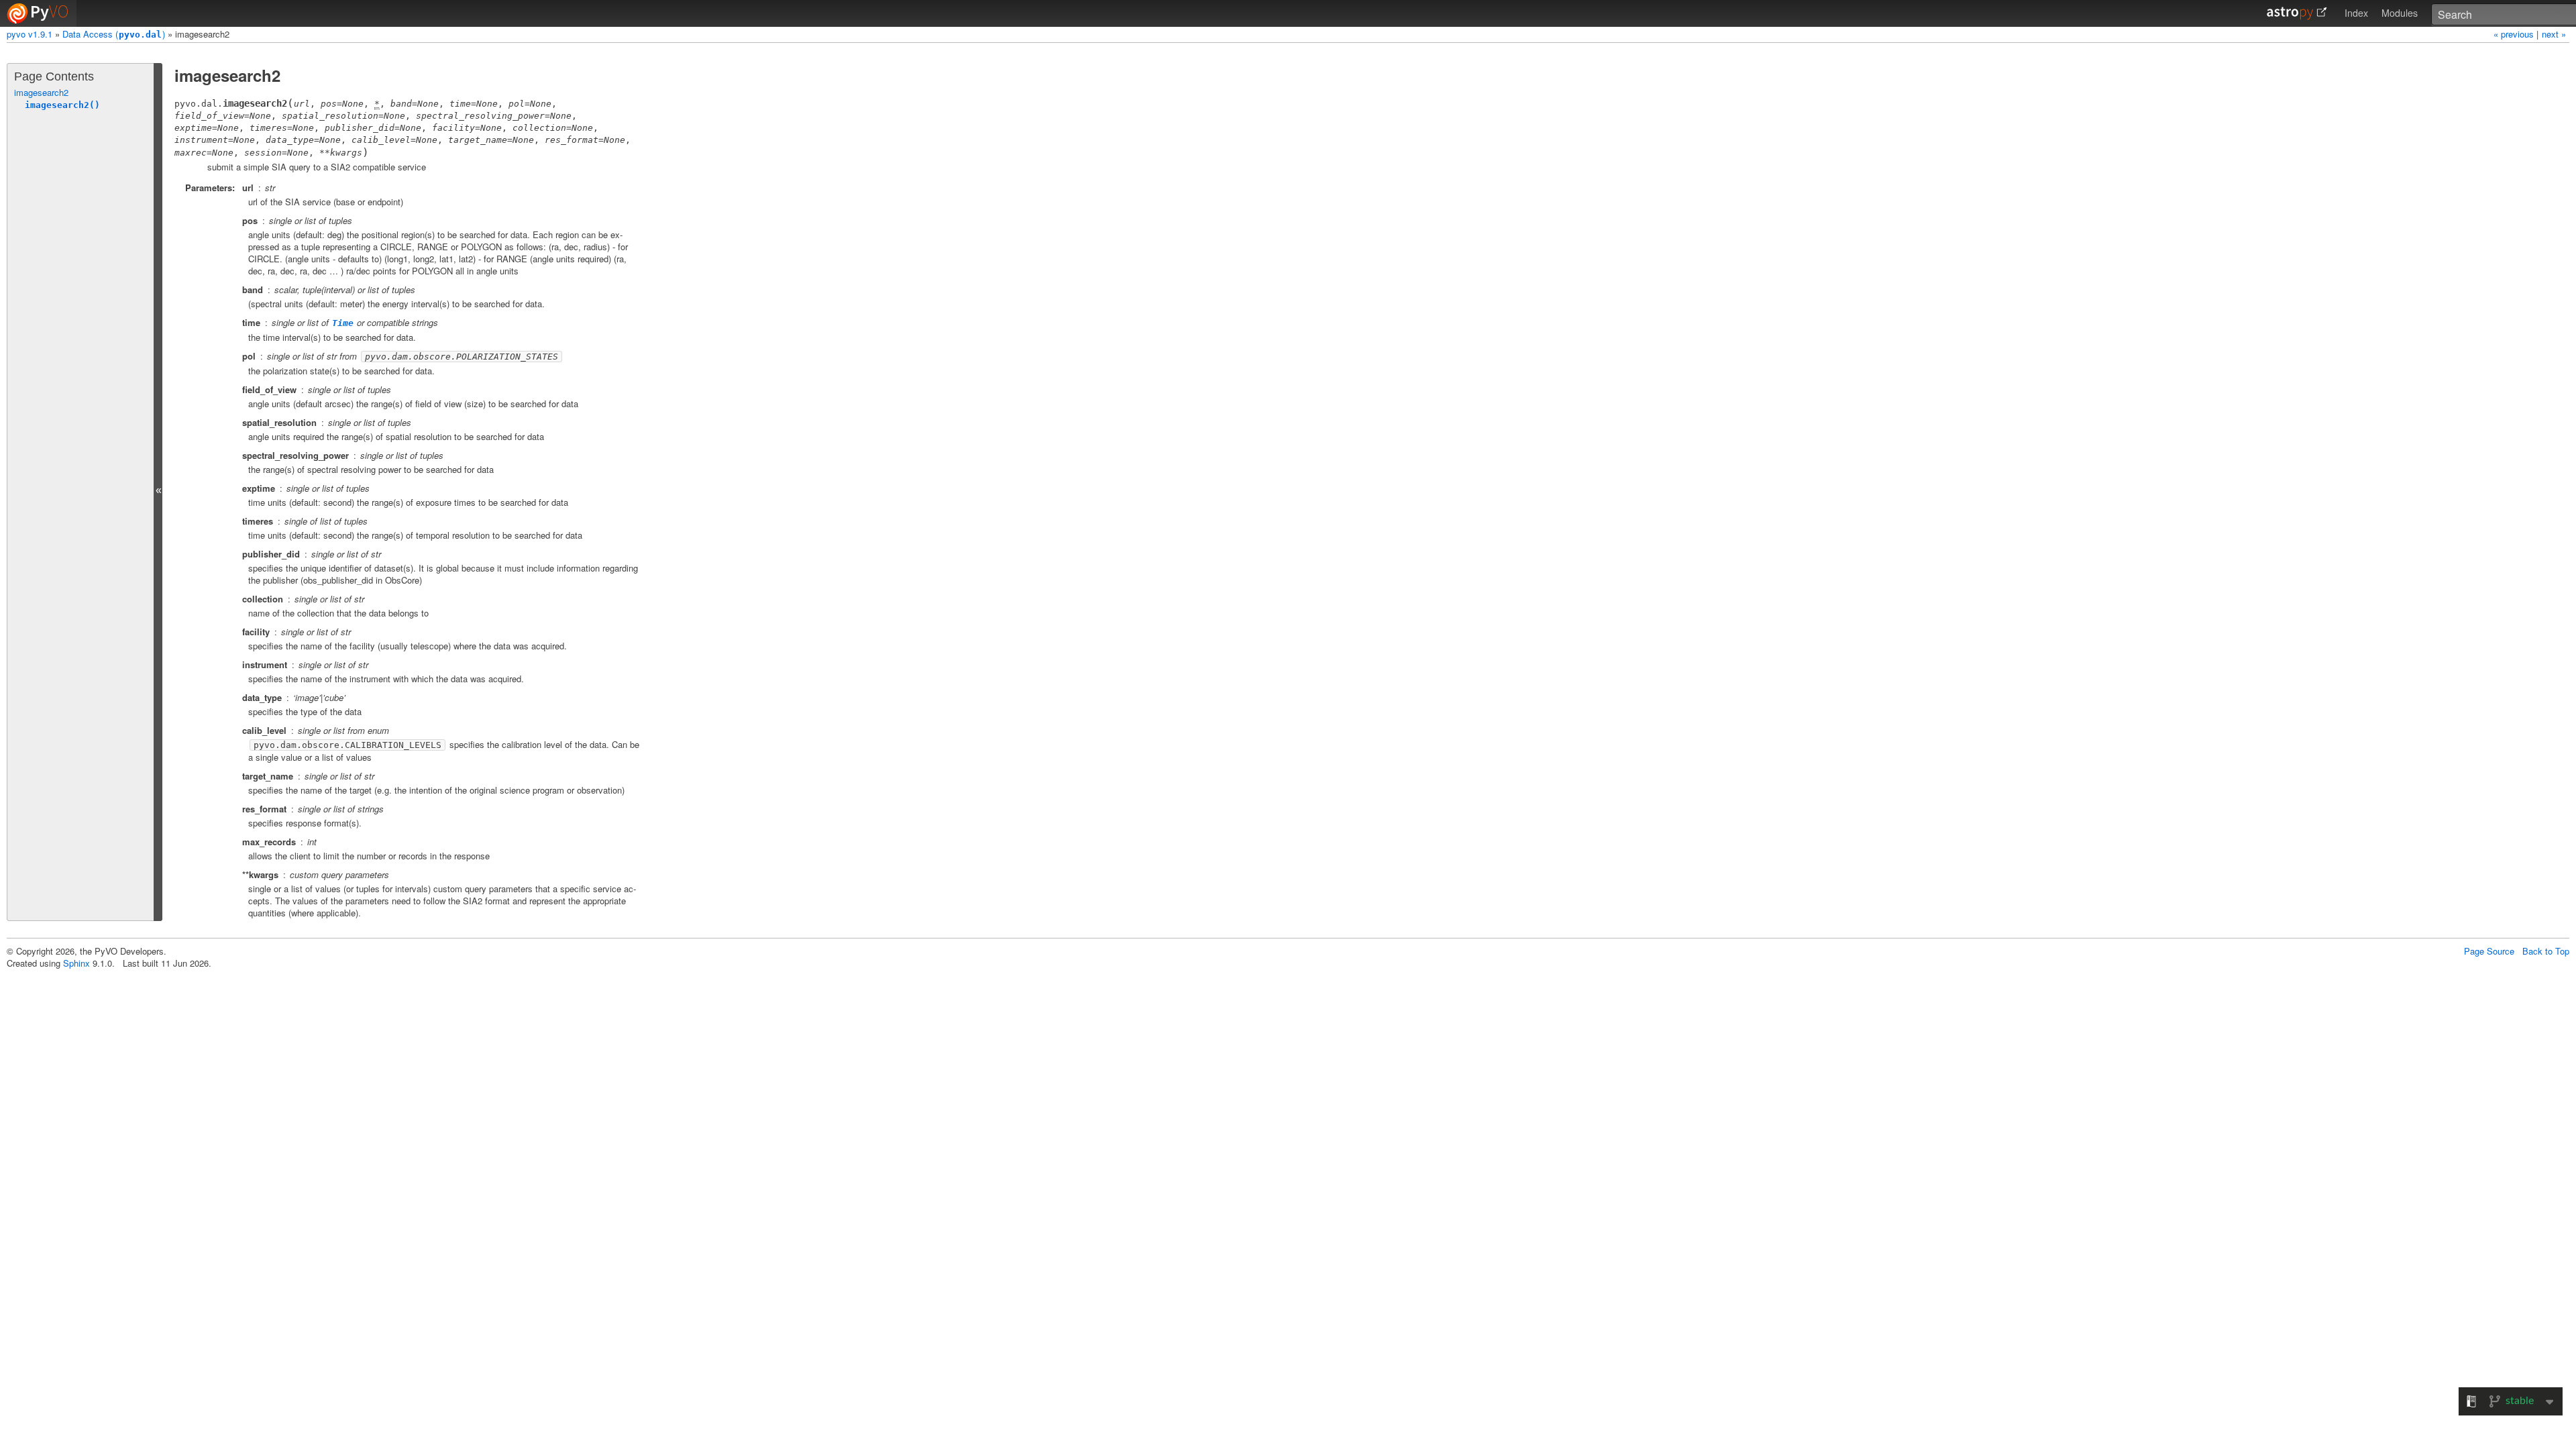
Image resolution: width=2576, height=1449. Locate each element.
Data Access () (114, 34)
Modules (2400, 13)
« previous (2515, 34)
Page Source (2489, 951)
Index (2356, 13)
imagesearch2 (41, 92)
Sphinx (76, 963)
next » (2554, 34)
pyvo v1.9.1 (30, 34)
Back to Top (2546, 951)
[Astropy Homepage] (2297, 13)
